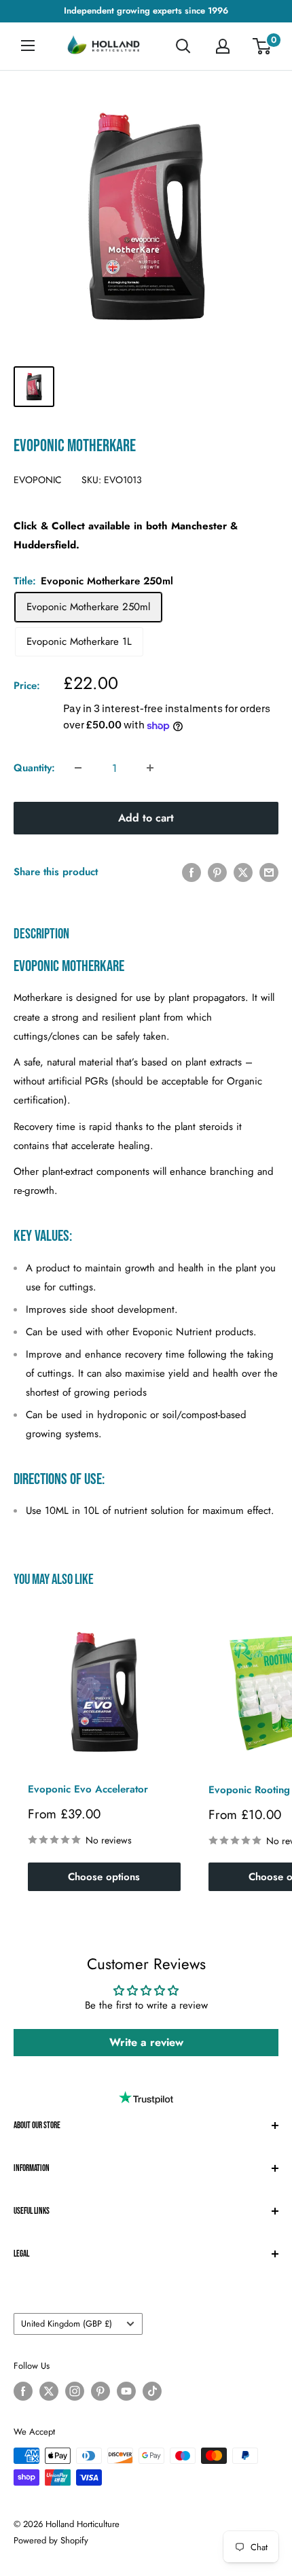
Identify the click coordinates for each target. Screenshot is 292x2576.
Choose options (104, 1877)
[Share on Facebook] (191, 872)
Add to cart (146, 818)
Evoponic (38, 480)
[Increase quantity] (150, 768)
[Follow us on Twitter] (49, 2391)
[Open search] (183, 46)
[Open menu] (28, 46)
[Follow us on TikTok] (152, 2391)
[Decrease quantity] (78, 768)
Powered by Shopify (51, 2540)
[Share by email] (269, 872)
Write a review (146, 2042)
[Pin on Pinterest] (217, 872)
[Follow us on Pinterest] (101, 2391)
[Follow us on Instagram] (75, 2391)
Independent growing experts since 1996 (146, 11)
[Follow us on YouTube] (126, 2391)
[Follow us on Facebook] (23, 2391)
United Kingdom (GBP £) (67, 2324)
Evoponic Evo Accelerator (88, 1789)
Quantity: (34, 768)
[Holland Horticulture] (105, 47)
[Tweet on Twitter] (243, 872)
